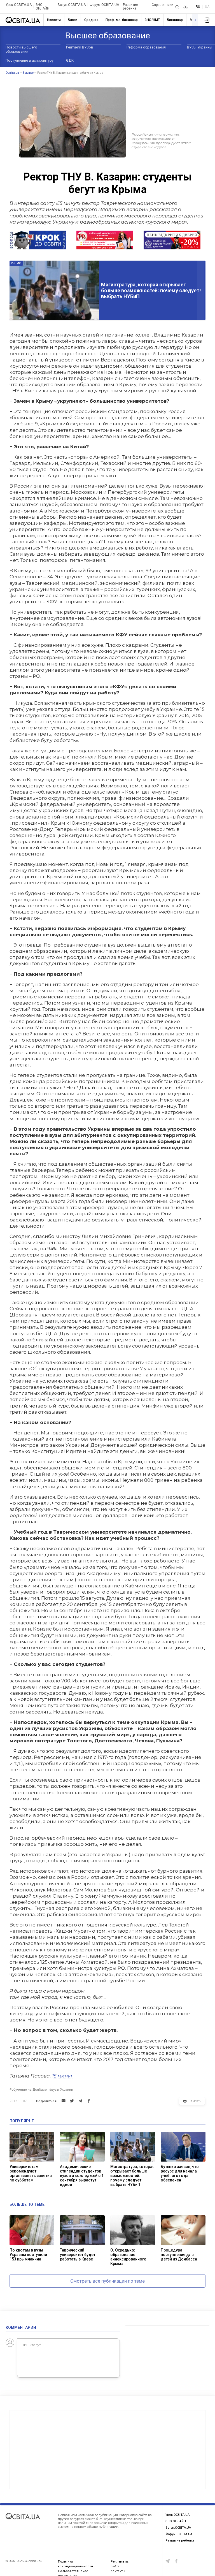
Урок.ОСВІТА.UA (19, 5)
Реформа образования (146, 47)
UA (207, 7)
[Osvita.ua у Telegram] (168, 2561)
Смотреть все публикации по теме (107, 2281)
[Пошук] (177, 7)
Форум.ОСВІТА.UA (104, 5)
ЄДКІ (70, 60)
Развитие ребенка (130, 7)
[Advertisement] (107, 2450)
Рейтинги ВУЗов (80, 47)
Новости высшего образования (21, 49)
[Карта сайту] (185, 7)
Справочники (163, 5)
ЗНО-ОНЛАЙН (43, 7)
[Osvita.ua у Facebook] (176, 2561)
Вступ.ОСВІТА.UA (72, 5)
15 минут (62, 2076)
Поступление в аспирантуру (30, 60)
